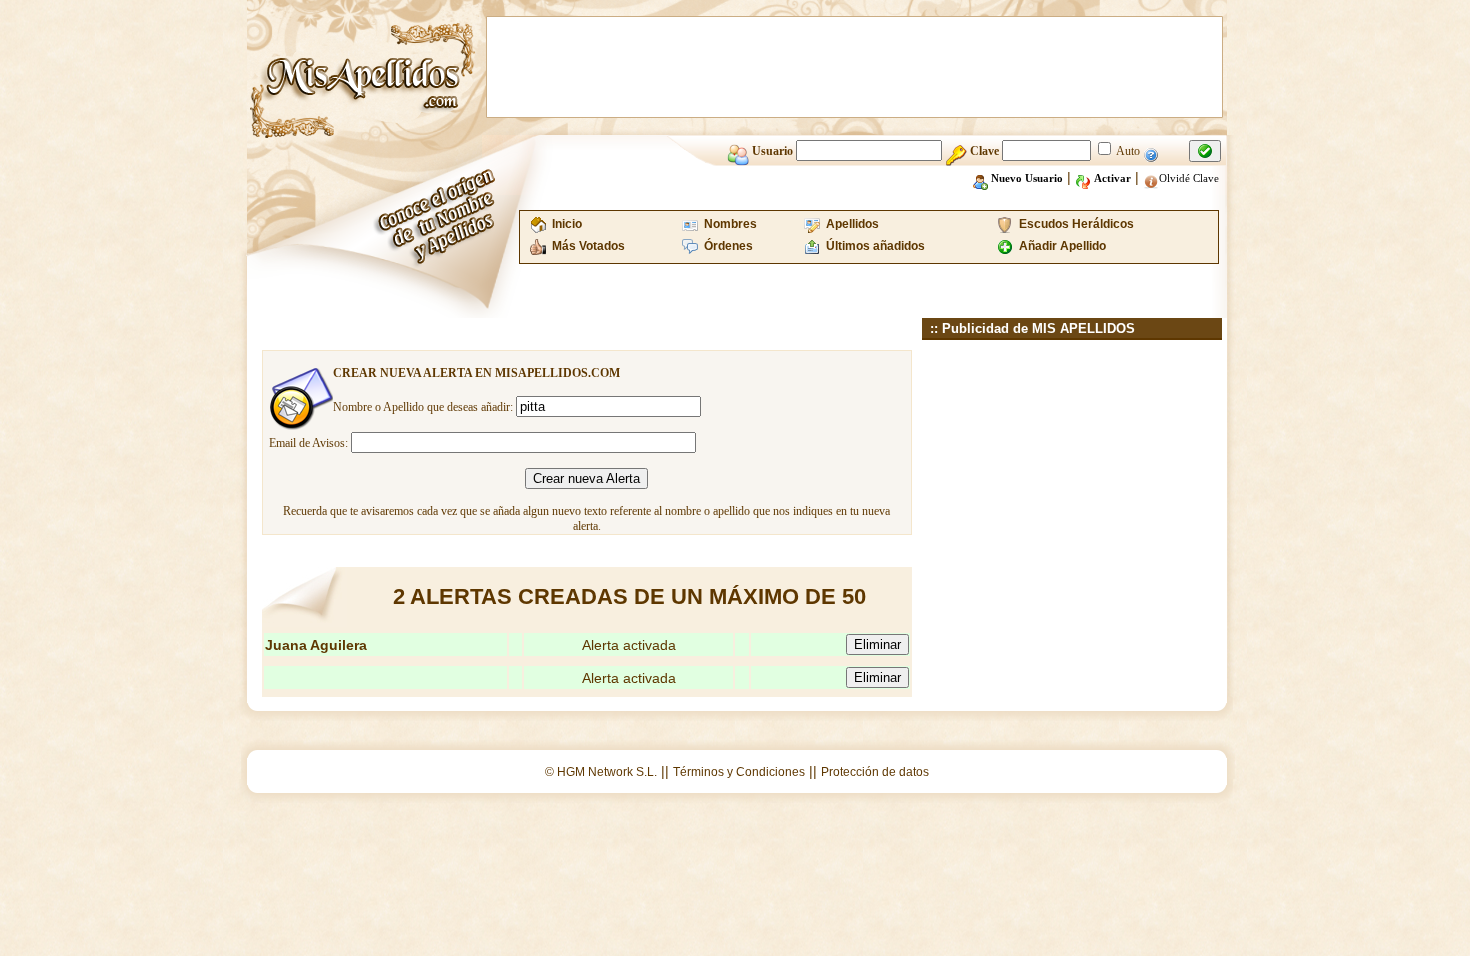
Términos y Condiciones (739, 772)
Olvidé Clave (1189, 178)
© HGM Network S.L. (601, 772)
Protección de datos (875, 772)
